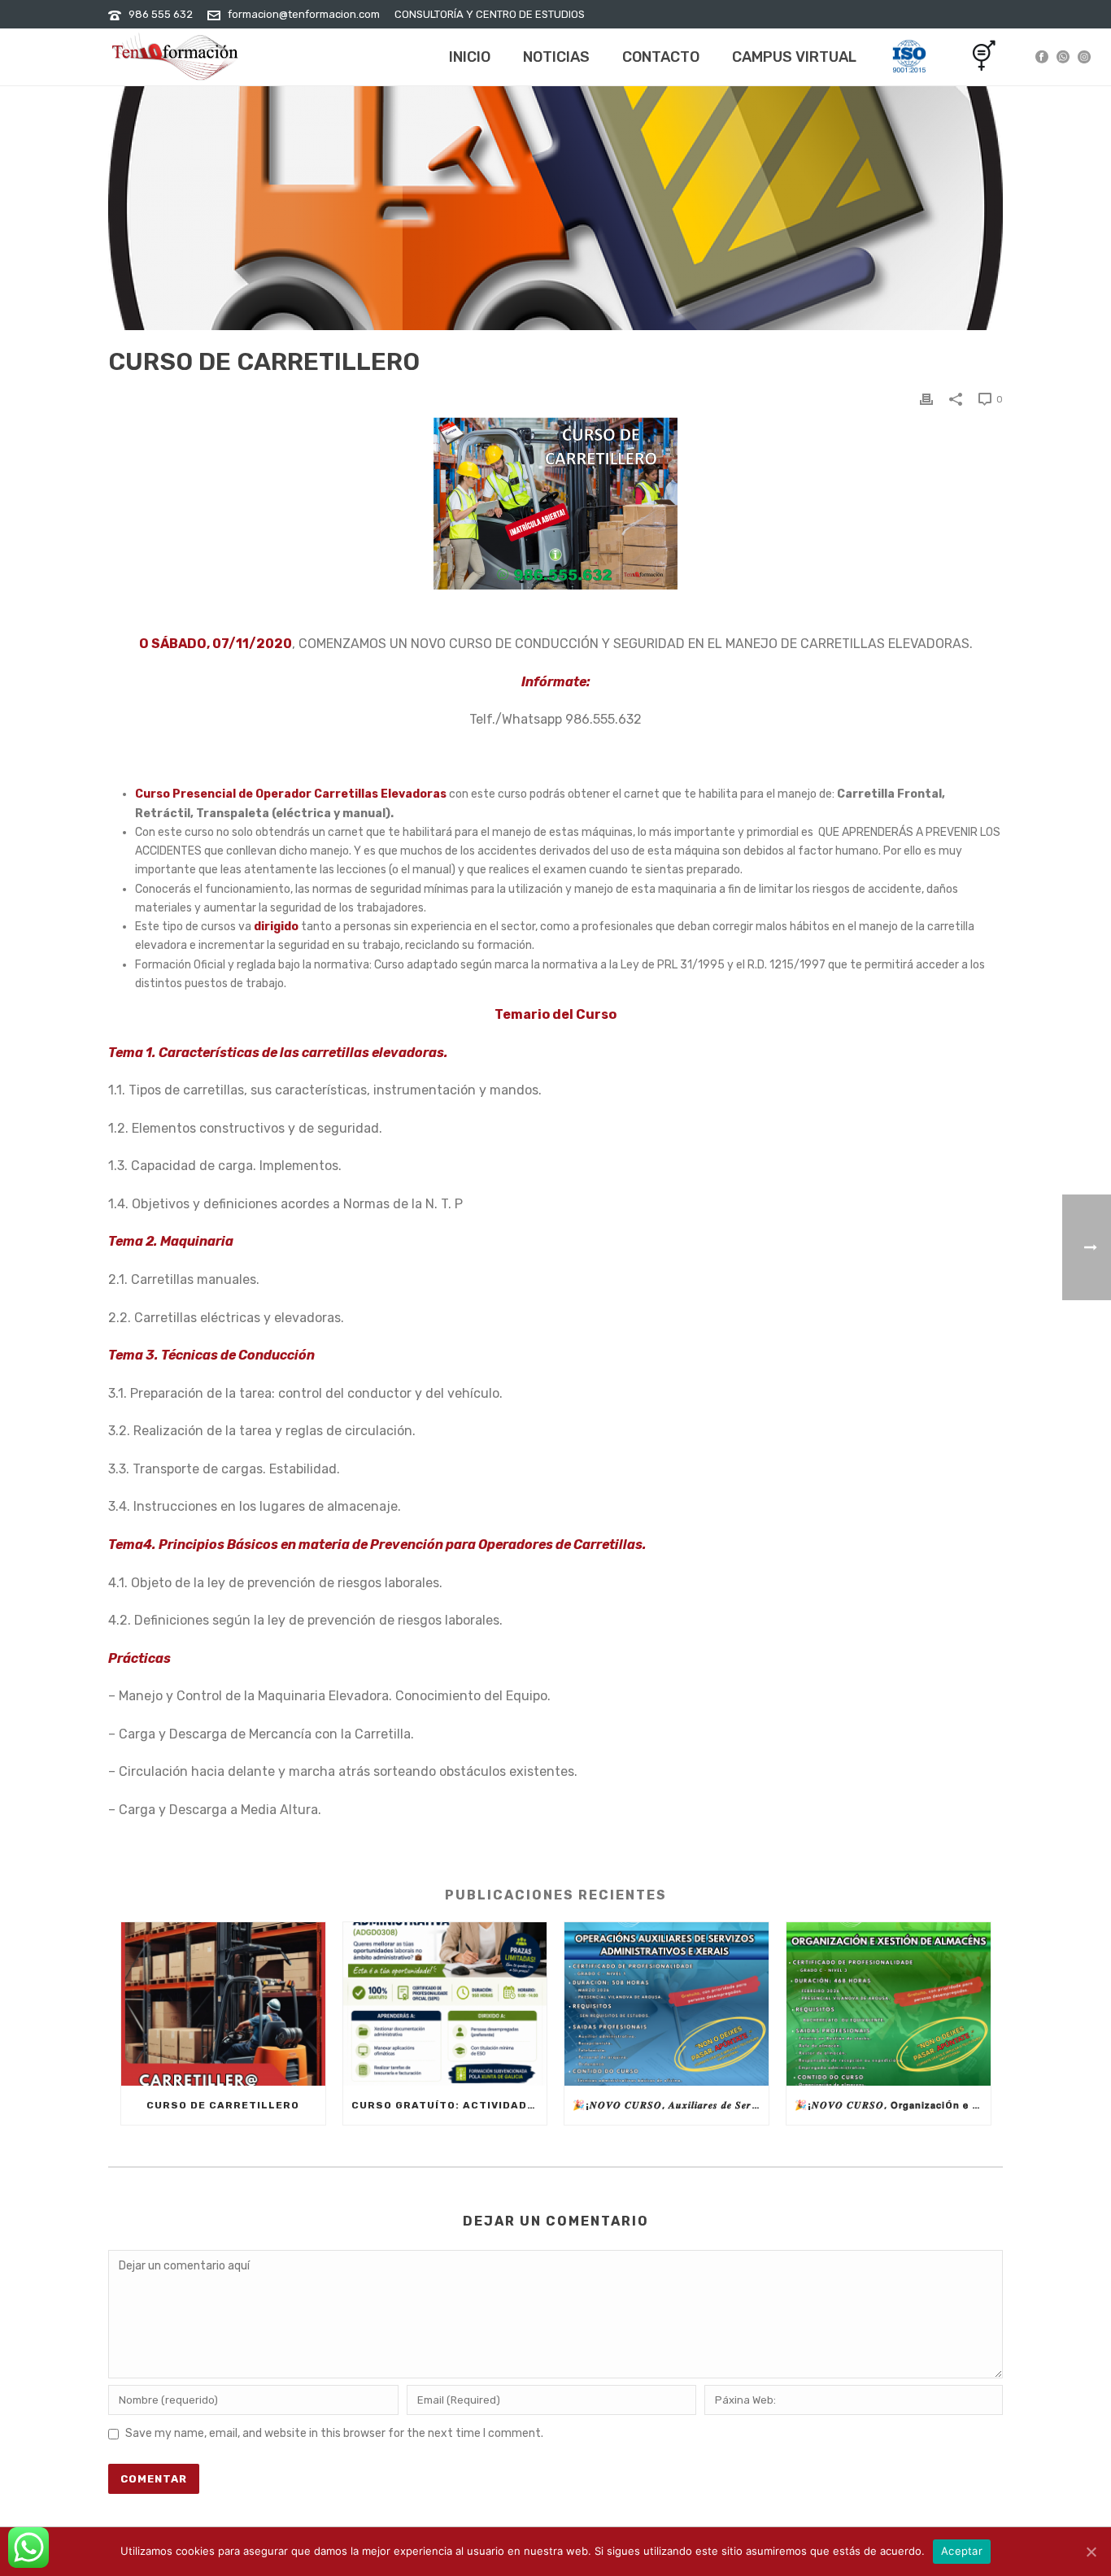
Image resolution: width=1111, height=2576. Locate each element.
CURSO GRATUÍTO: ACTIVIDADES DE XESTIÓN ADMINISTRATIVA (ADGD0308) (449, 2105)
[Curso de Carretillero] (555, 208)
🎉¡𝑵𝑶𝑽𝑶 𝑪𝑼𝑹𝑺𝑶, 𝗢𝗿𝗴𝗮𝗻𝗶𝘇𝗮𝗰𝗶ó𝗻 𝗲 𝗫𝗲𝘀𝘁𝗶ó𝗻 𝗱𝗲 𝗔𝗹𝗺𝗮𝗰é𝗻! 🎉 (893, 2105)
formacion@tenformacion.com (304, 14)
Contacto (661, 57)
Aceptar (962, 2551)
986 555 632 (161, 14)
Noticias (556, 57)
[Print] (926, 399)
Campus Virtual (794, 57)
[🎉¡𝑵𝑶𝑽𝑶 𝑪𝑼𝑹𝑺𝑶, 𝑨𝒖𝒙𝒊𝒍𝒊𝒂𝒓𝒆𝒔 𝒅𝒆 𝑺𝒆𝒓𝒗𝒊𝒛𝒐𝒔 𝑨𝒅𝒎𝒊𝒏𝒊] (667, 2004)
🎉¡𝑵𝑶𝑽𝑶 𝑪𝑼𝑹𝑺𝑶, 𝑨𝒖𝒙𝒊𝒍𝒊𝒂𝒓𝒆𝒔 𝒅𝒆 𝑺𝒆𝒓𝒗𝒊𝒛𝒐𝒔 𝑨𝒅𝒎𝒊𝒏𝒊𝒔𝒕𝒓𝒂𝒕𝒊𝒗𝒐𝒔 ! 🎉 (671, 2105)
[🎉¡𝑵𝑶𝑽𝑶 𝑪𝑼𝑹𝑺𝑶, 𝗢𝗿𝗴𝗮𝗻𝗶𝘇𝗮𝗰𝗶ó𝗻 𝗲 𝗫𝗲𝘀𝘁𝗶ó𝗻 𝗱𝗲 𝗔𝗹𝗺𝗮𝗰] (889, 2004)
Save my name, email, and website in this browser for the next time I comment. (334, 2433)
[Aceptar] (1091, 2552)
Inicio (470, 57)
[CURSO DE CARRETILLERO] (223, 2004)
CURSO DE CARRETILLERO (223, 2105)
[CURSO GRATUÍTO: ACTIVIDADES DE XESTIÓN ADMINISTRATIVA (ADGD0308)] (445, 2004)
